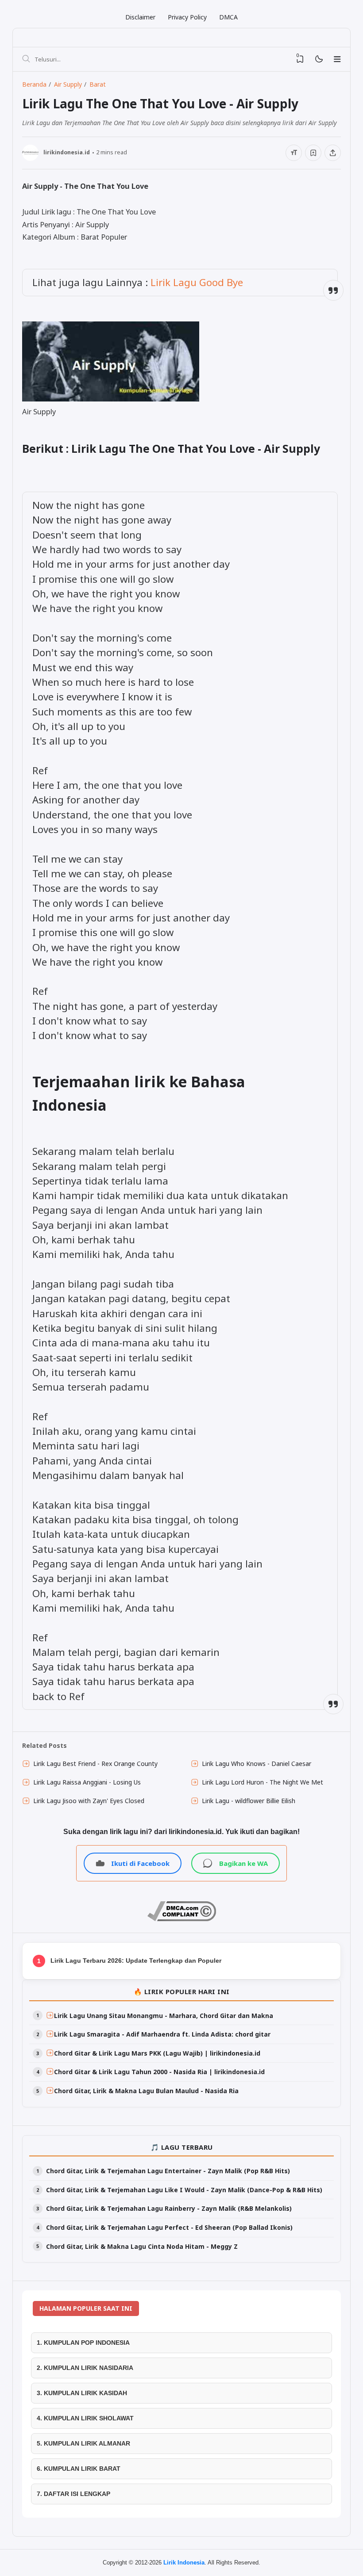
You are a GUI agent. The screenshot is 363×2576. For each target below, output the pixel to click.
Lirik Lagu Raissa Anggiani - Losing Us (87, 1782)
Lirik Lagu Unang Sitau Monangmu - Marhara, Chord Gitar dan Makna (164, 2016)
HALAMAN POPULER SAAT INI (86, 2308)
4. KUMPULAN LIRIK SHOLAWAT (85, 2418)
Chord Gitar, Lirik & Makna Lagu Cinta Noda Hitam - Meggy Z (142, 2246)
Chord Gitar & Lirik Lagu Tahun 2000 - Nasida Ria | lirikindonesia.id (159, 2072)
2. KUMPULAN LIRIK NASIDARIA (85, 2368)
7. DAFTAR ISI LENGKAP (73, 2494)
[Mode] (319, 59)
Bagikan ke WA (243, 1863)
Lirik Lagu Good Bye (197, 282)
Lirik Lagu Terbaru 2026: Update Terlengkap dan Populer (136, 1961)
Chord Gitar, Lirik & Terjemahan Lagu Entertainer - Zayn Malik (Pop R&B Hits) (168, 2171)
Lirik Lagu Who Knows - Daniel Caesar (257, 1764)
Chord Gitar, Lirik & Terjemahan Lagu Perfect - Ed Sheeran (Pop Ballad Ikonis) (169, 2227)
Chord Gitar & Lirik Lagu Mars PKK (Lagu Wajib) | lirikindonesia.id (157, 2053)
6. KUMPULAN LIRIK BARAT (79, 2469)
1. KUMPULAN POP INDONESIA (83, 2343)
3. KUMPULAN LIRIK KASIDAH (82, 2393)
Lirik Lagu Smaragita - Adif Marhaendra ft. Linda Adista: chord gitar (162, 2034)
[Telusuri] (26, 59)
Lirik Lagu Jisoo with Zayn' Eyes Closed (89, 1801)
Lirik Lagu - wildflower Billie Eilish (249, 1801)
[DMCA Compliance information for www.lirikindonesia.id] (182, 1919)
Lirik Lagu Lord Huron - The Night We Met (263, 1782)
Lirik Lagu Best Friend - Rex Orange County (95, 1764)
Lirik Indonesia (184, 2563)
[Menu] (337, 59)
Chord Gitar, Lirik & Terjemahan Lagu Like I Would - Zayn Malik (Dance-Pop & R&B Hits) (184, 2190)
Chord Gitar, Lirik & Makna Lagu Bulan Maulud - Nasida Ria (146, 2091)
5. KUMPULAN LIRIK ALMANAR (83, 2443)
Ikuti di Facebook (140, 1863)
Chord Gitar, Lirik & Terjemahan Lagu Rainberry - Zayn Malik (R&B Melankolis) (169, 2208)
